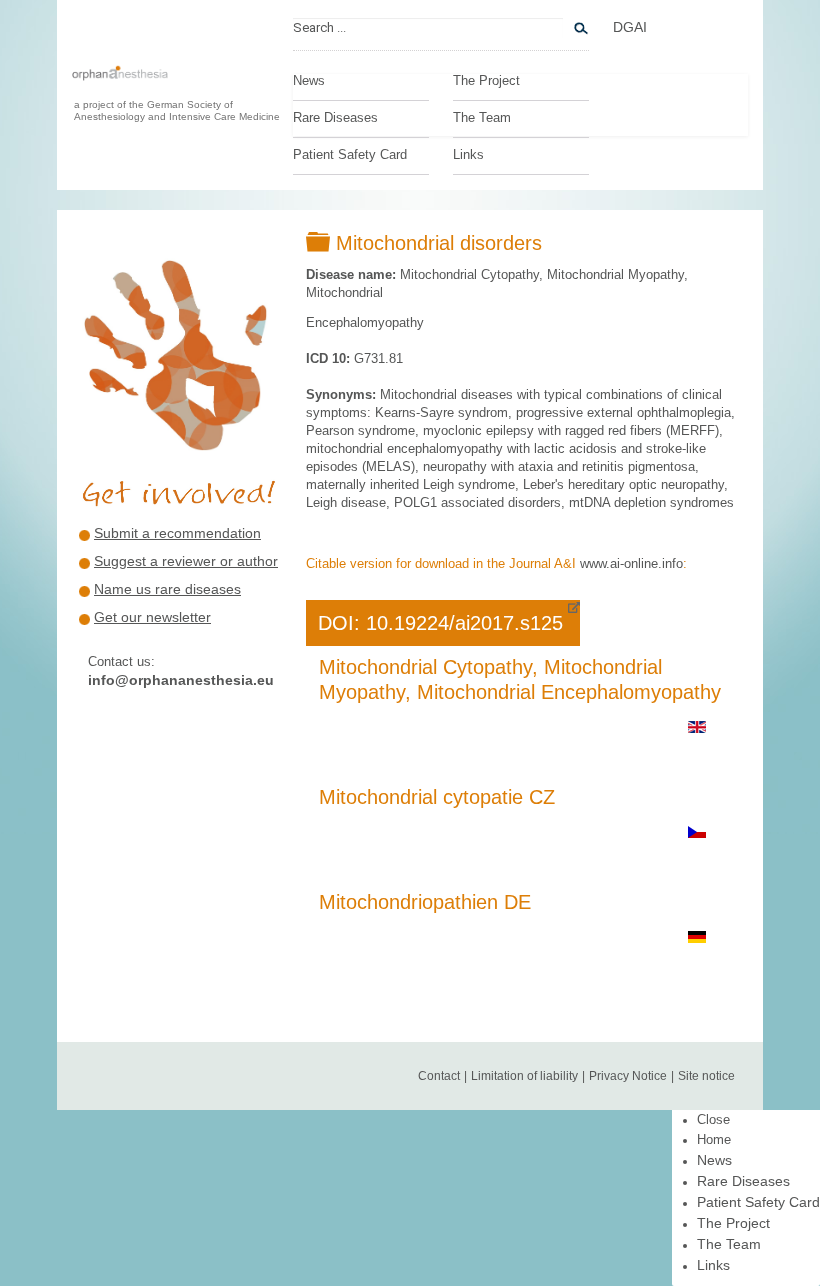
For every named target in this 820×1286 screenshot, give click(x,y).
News (309, 81)
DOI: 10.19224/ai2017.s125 (440, 623)
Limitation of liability (524, 1076)
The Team (482, 118)
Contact (439, 1076)
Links (468, 155)
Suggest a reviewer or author (186, 561)
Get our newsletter (152, 617)
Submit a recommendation (177, 533)
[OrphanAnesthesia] (120, 83)
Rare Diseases (335, 118)
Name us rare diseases (167, 589)
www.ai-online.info (631, 563)
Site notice (706, 1076)
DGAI (630, 27)
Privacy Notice (628, 1076)
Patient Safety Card (350, 155)
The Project (486, 81)
